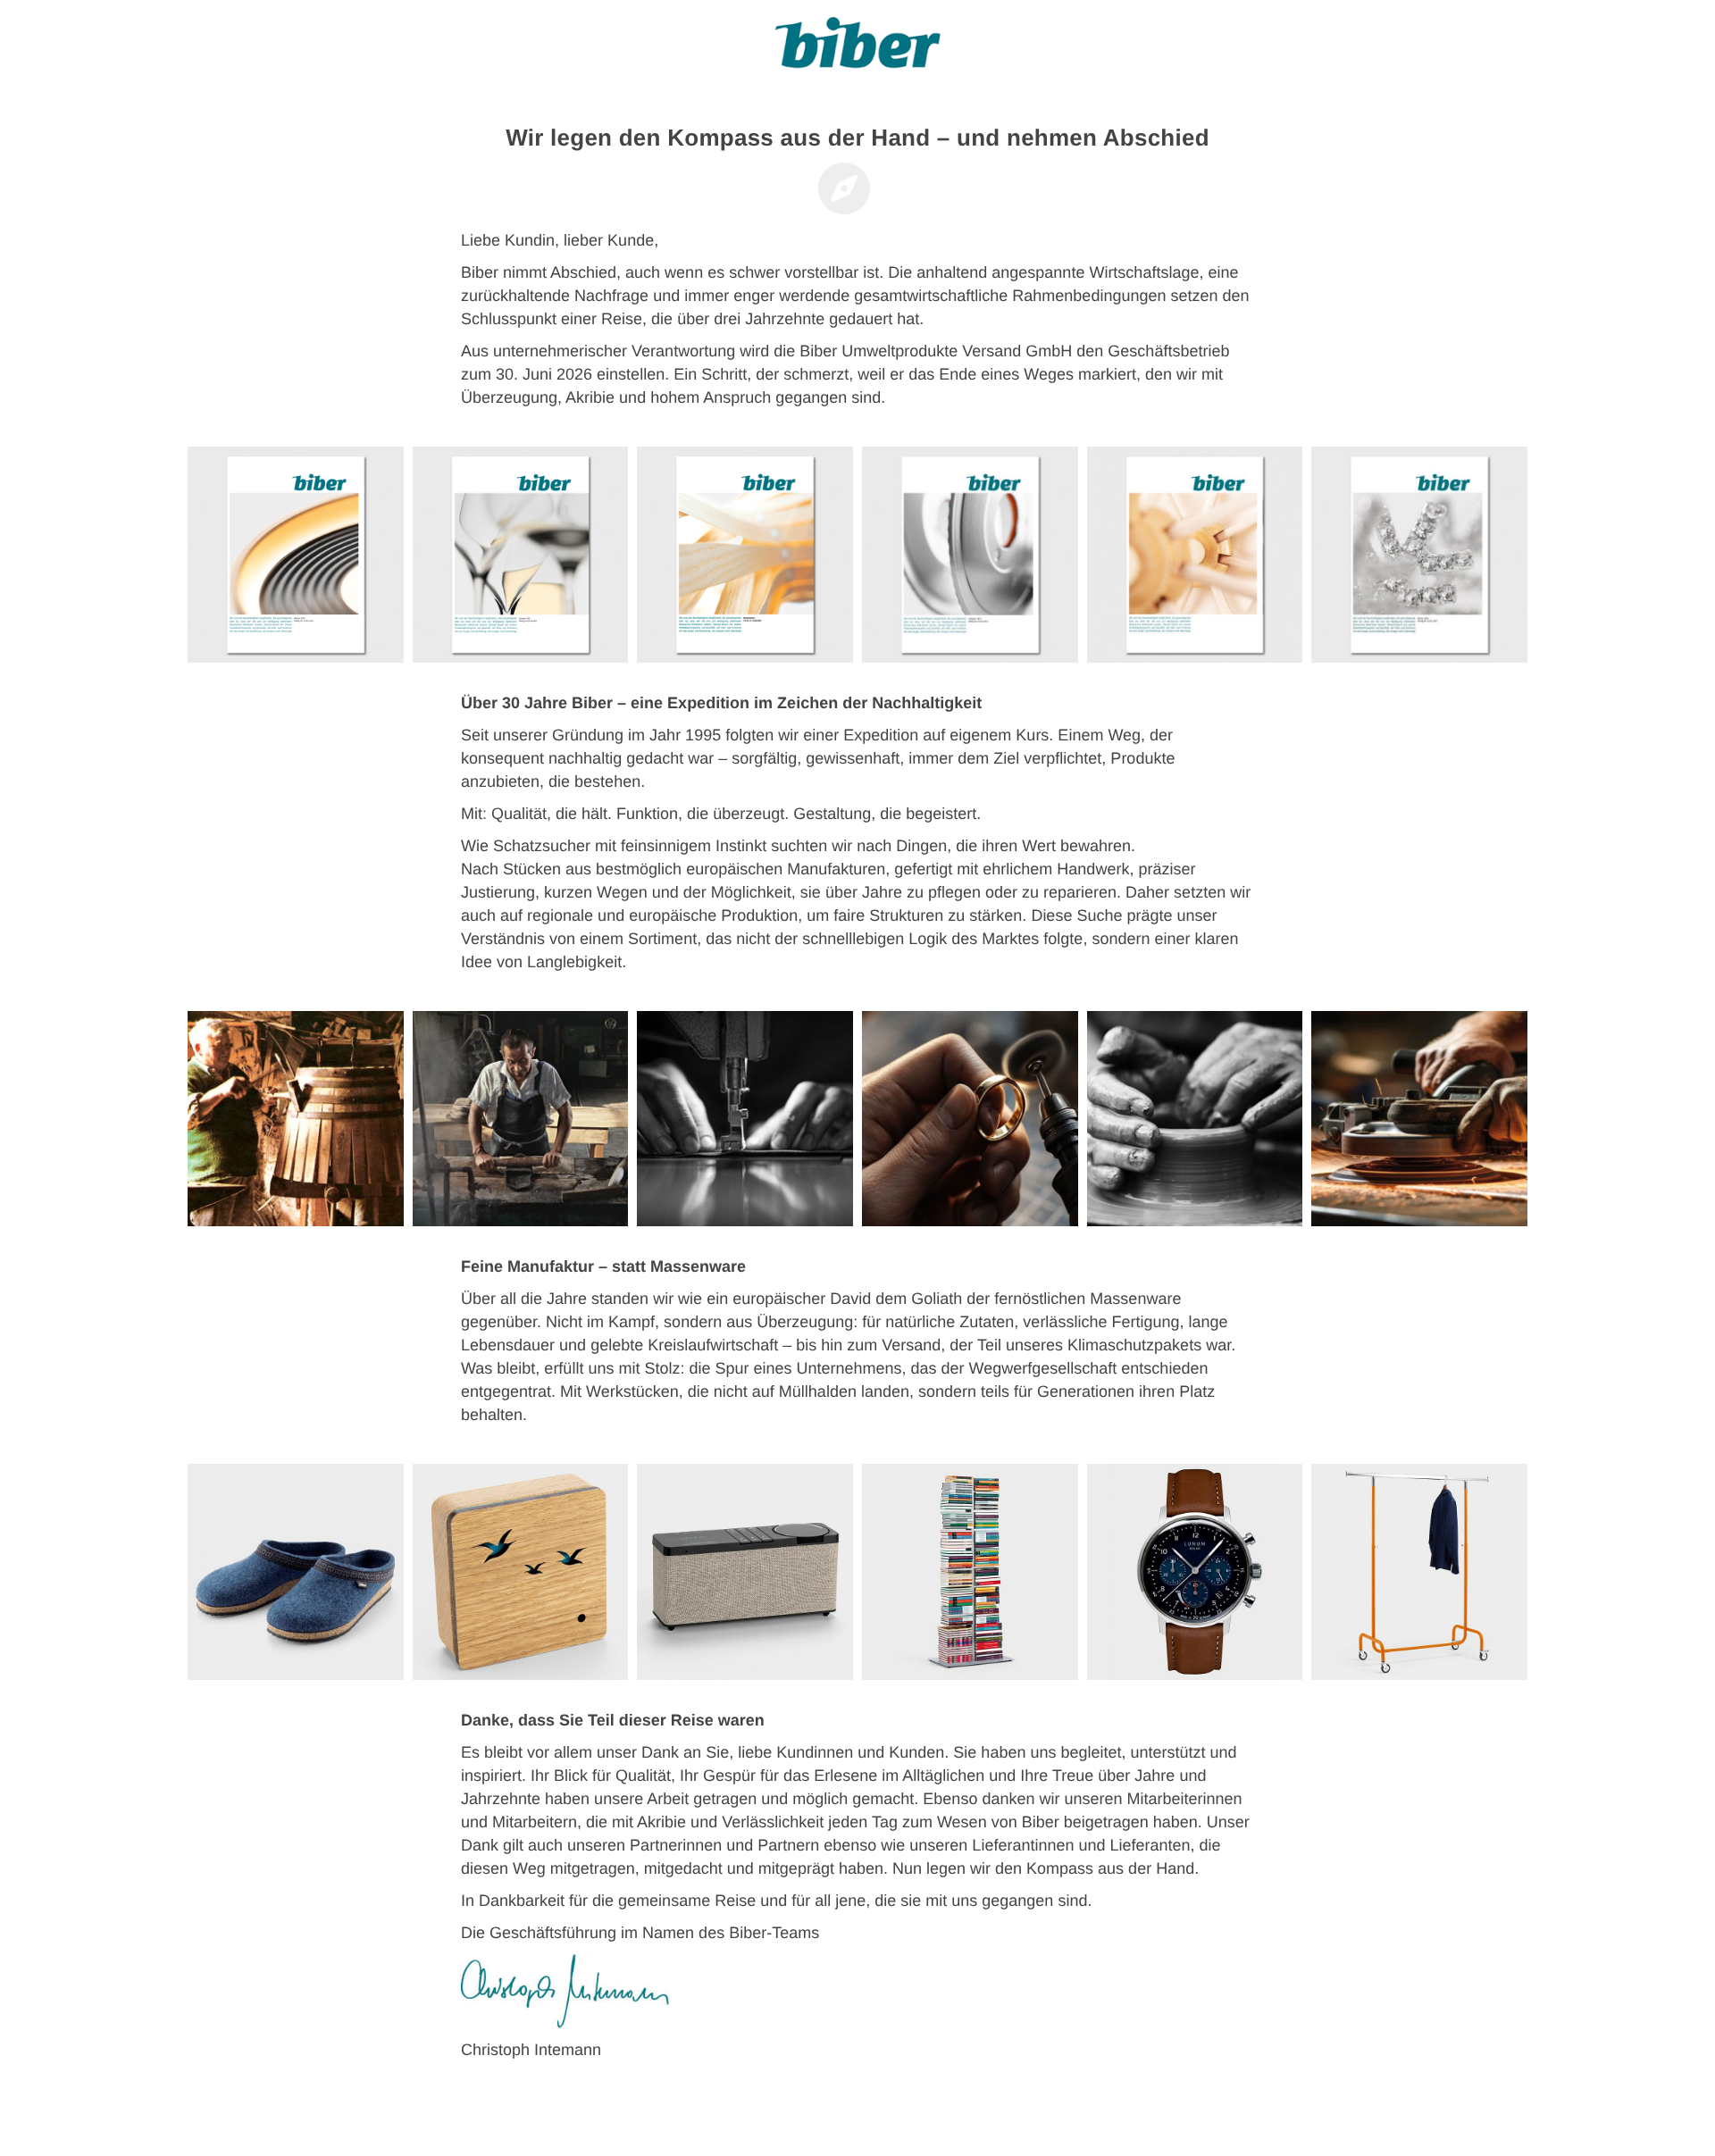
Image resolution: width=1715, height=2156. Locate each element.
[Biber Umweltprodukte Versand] (857, 49)
